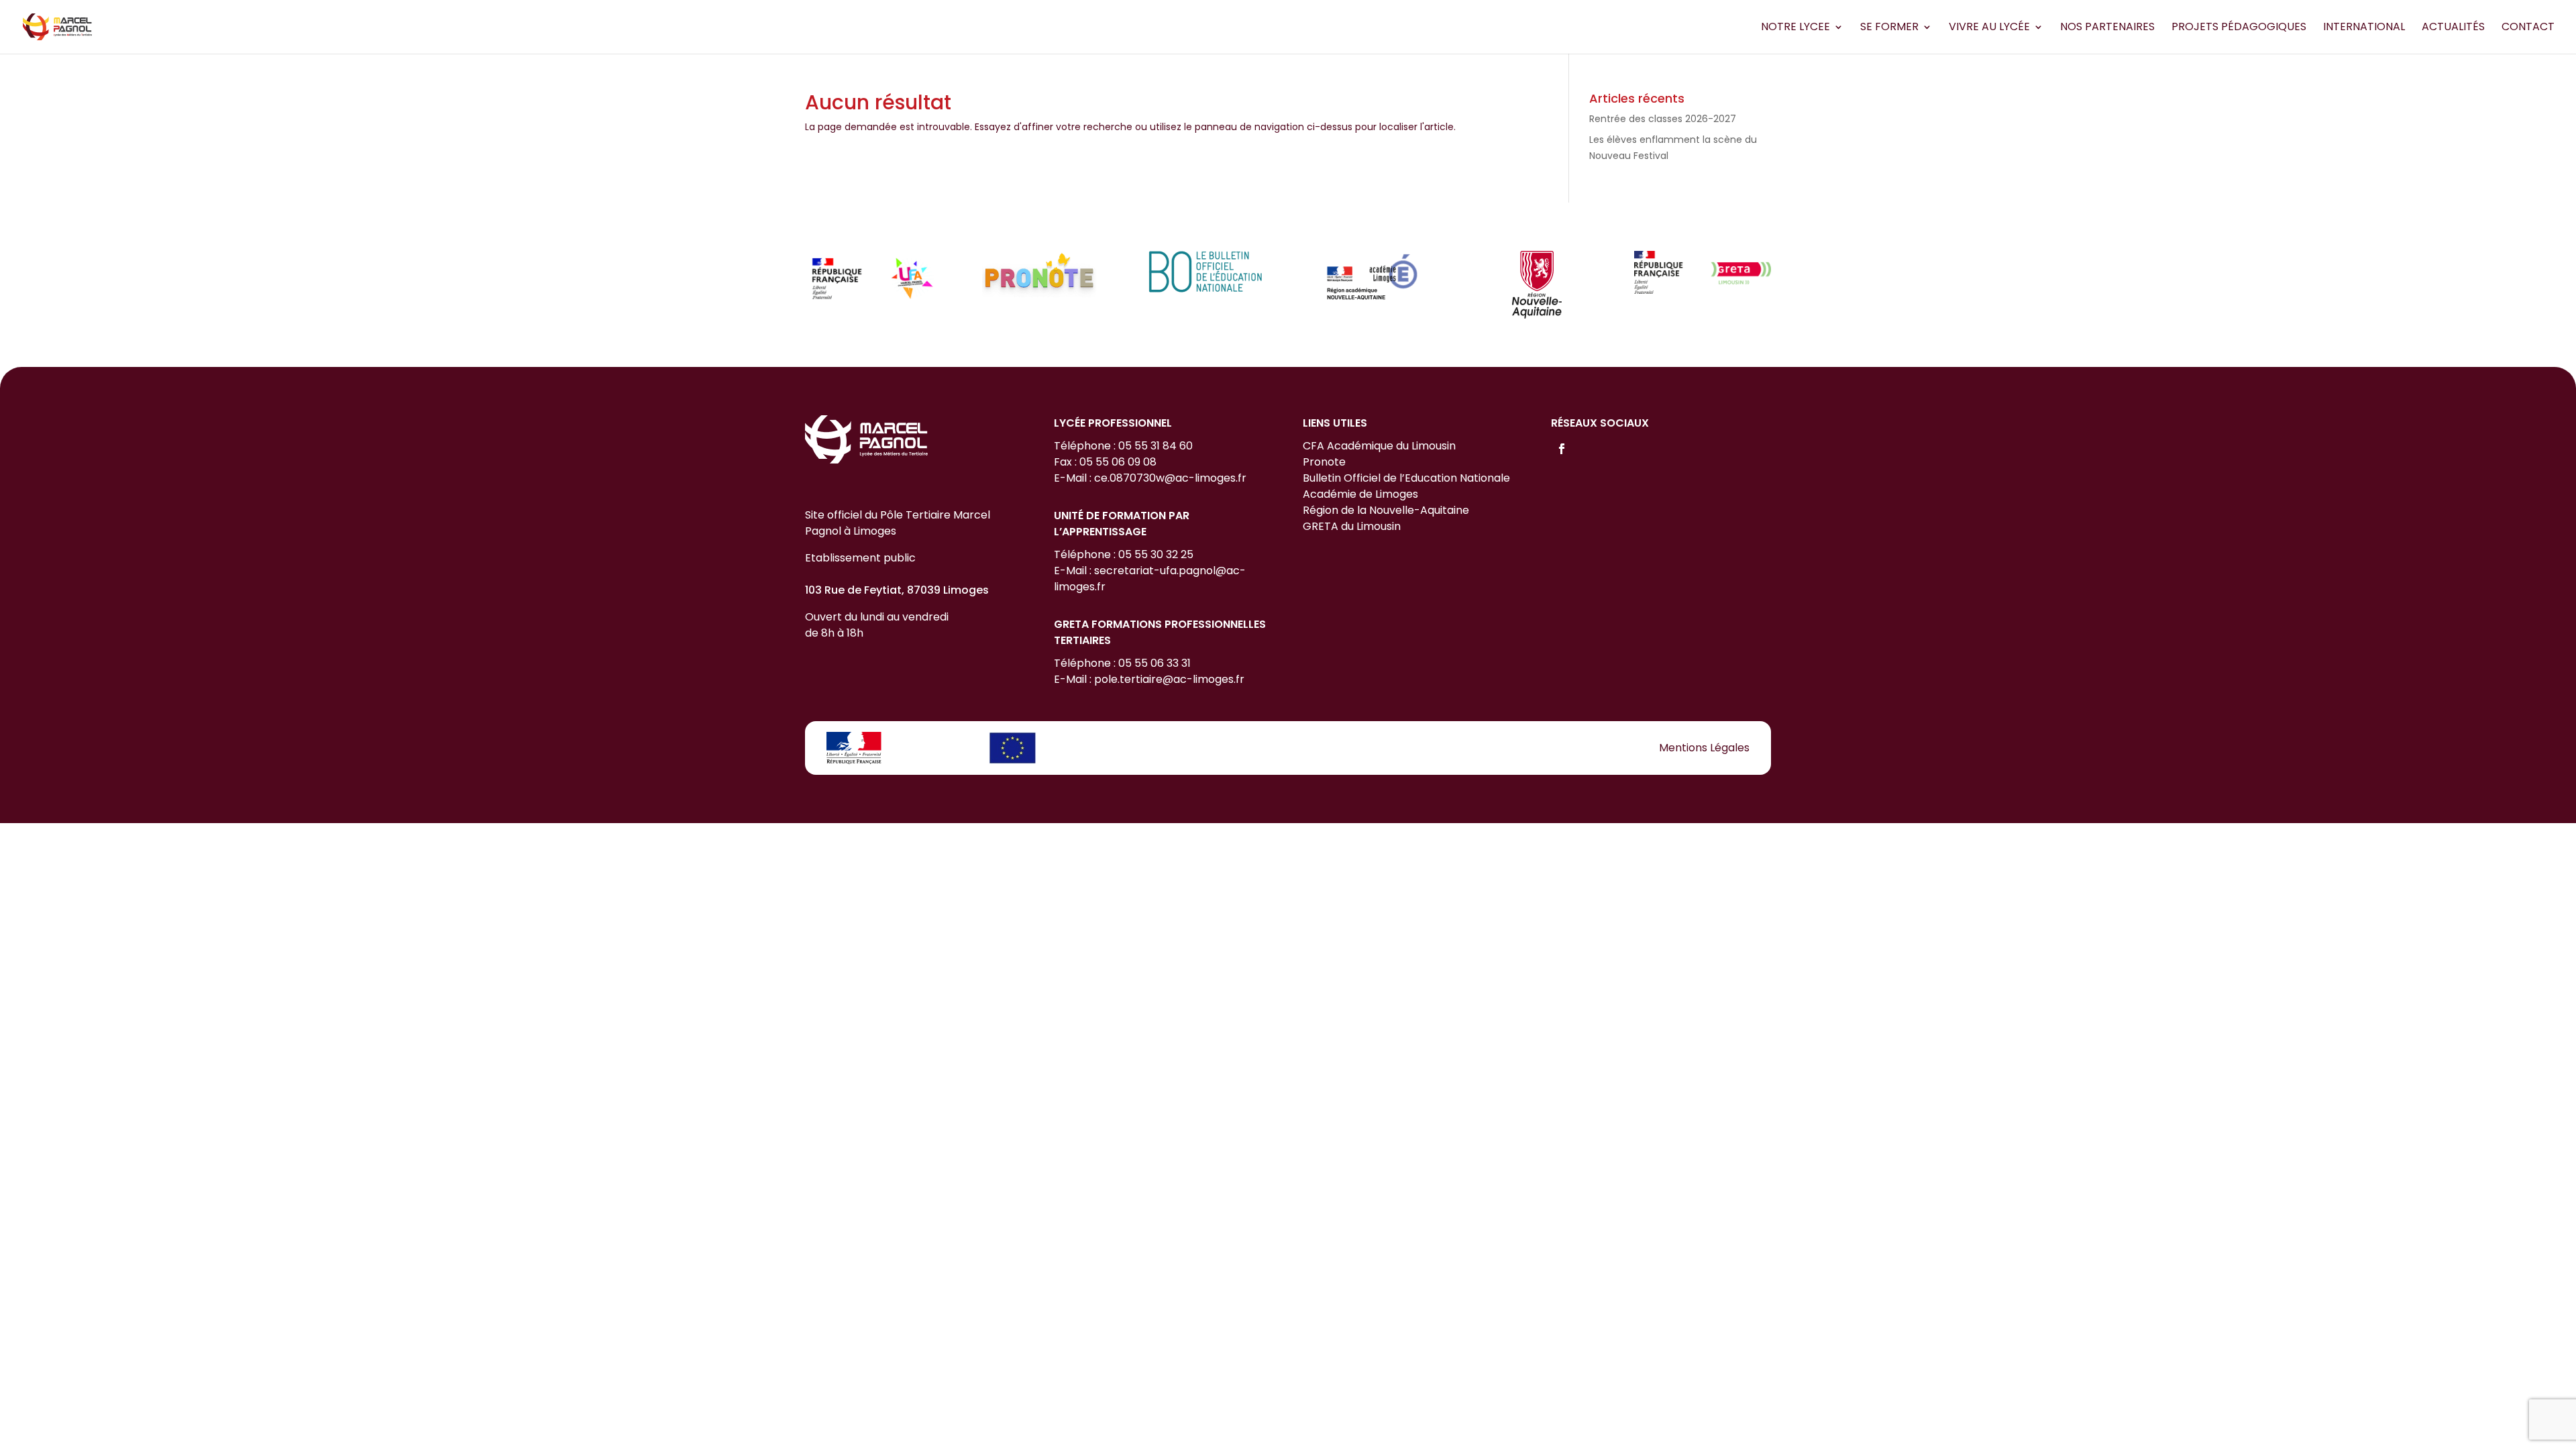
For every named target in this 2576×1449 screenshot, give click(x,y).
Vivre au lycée (1989, 28)
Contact (2528, 28)
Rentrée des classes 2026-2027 (1663, 119)
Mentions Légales (1704, 748)
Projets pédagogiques (2239, 28)
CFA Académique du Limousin (1379, 446)
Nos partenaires (2107, 28)
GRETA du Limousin (1352, 526)
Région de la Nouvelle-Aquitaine (1386, 510)
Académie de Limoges (1360, 494)
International (2364, 28)
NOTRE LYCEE (1795, 28)
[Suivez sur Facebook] (1562, 449)
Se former (1889, 28)
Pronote (1324, 462)
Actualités (2453, 28)
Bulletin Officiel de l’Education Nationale (1406, 478)
